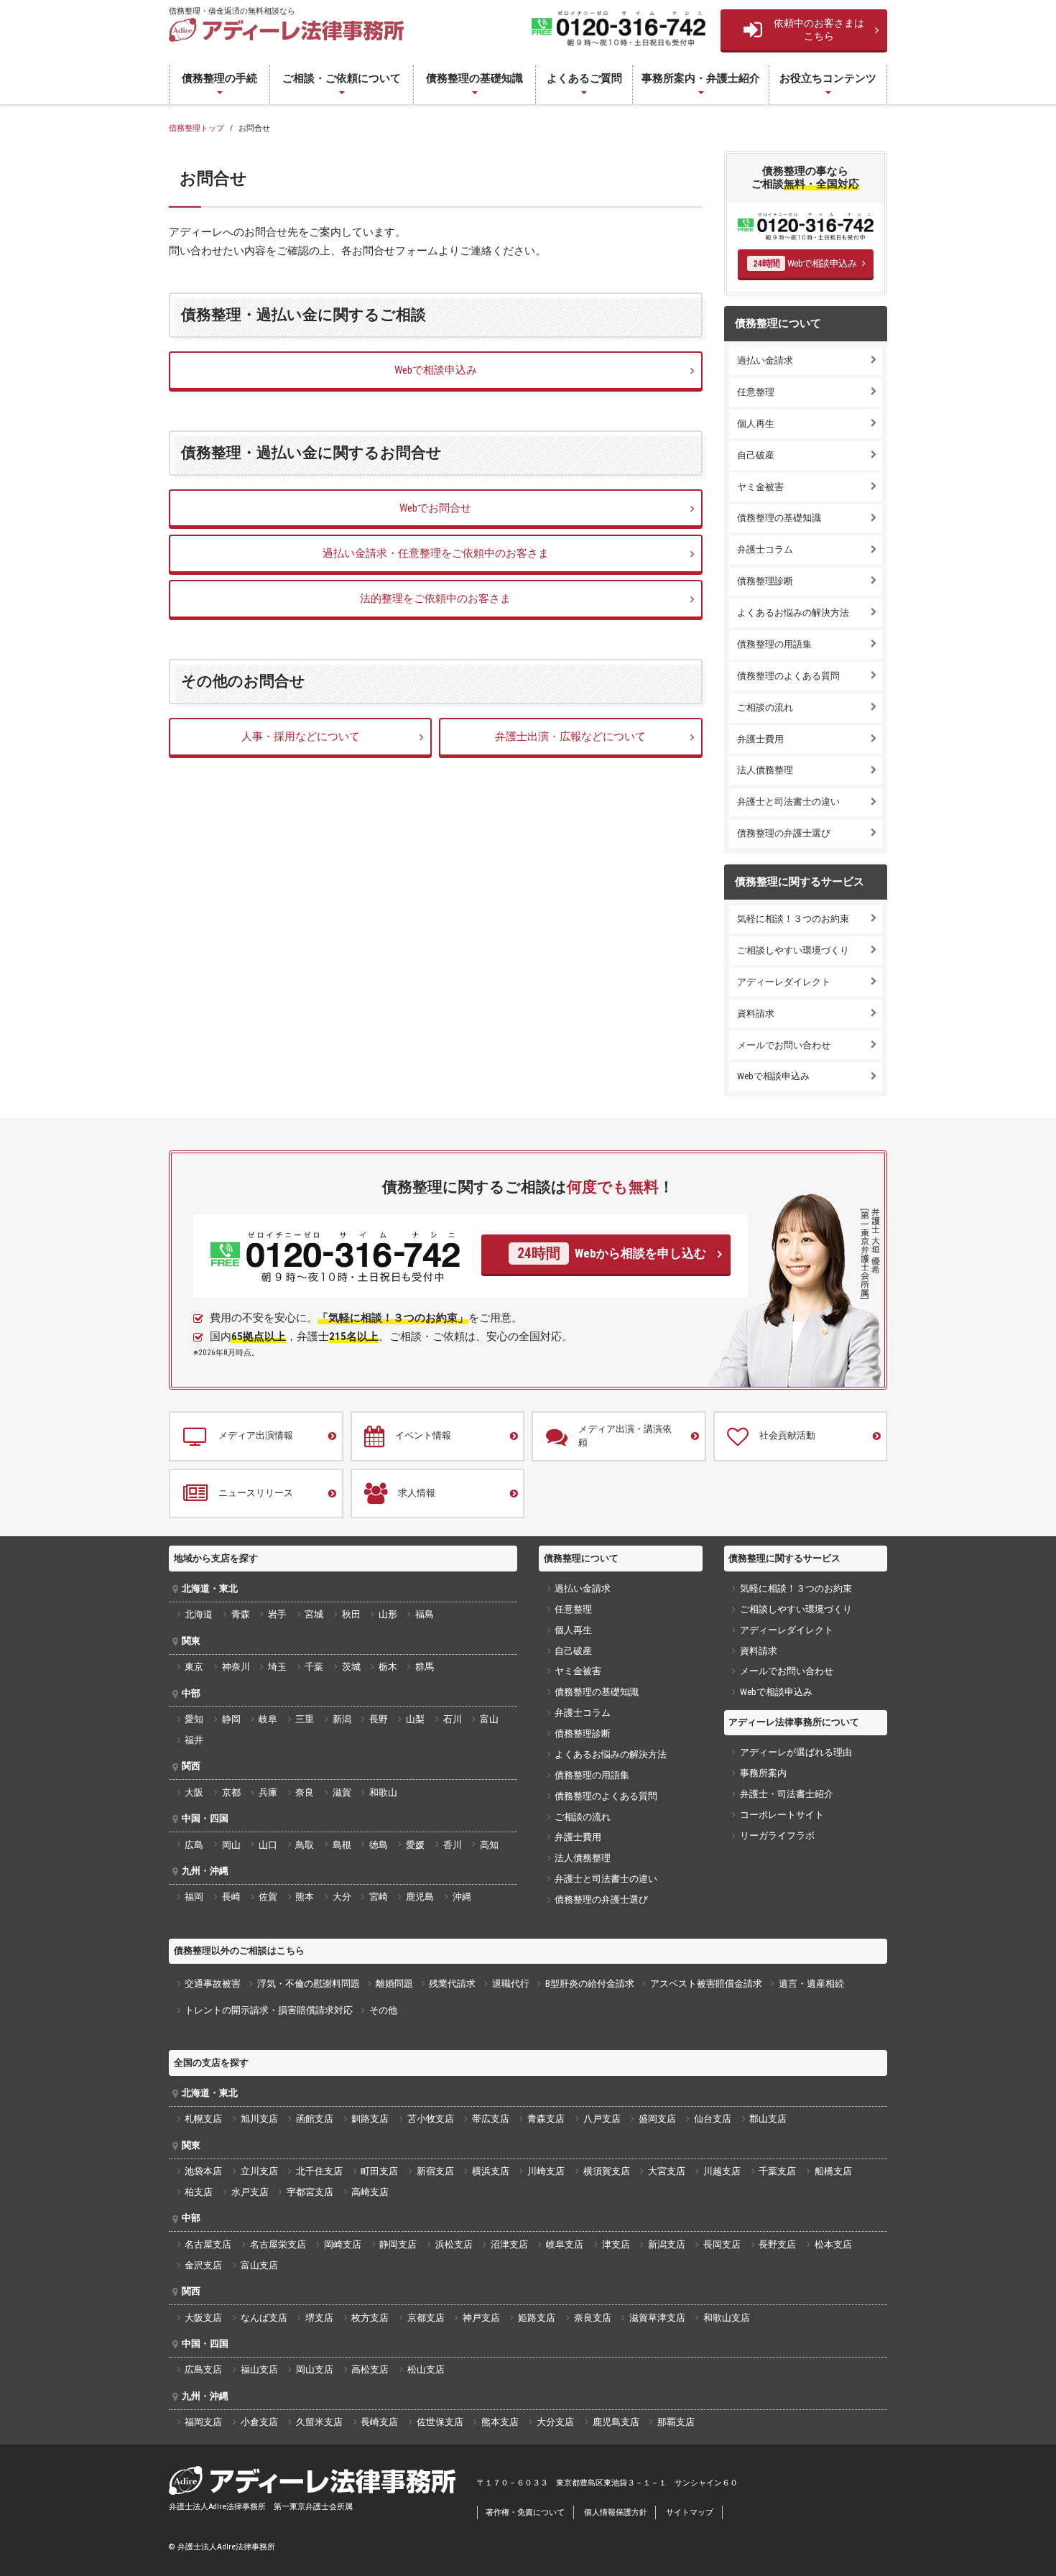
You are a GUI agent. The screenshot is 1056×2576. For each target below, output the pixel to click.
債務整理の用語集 (774, 644)
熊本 (305, 1897)
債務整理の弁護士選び (784, 833)
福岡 (194, 1897)
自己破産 (756, 455)
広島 (194, 1845)
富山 (489, 1719)
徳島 (379, 1845)
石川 (453, 1719)
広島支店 (203, 2369)
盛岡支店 (657, 2119)
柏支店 (199, 2192)
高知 (489, 1845)
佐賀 (268, 1897)
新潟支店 (667, 2244)
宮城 (314, 1614)
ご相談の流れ (765, 707)
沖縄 (462, 1897)
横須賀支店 (607, 2171)
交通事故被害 (213, 1984)
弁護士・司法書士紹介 (787, 1794)
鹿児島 (420, 1897)
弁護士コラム (765, 549)
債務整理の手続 (219, 78)
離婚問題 (394, 1984)
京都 (231, 1792)
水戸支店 (250, 2192)
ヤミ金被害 (760, 487)
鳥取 (305, 1845)
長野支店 (777, 2244)
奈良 (305, 1792)
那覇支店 (676, 2422)
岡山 (231, 1845)
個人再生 (756, 424)
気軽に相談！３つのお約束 (793, 919)
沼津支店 (509, 2244)
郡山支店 (768, 2119)
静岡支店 (398, 2244)
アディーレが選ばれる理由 (796, 1752)
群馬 (425, 1667)
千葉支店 (777, 2171)
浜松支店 (454, 2244)
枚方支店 (370, 2318)
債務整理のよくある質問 (788, 676)
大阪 (194, 1792)
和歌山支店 (727, 2318)
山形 (388, 1614)
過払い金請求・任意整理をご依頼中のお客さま (436, 553)
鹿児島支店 (616, 2422)
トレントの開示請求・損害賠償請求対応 (269, 2010)
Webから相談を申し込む (611, 1254)
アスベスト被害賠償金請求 (706, 1984)
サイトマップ (690, 2512)
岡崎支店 (343, 2244)
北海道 (199, 1614)
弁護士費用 (760, 739)
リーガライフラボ (777, 1836)
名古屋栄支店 (278, 2244)
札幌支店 (203, 2119)
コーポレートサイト (782, 1815)
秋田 (351, 1614)
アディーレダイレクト (784, 982)
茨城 (351, 1667)
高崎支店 (370, 2192)
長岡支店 (722, 2244)
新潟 (342, 1719)
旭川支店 (259, 2119)
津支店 (616, 2244)
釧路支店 (370, 2119)
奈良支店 (593, 2318)
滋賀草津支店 (657, 2318)
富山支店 (259, 2265)
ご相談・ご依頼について (342, 78)
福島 (425, 1614)
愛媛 (415, 1845)
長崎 (231, 1897)
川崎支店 (546, 2171)
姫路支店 (537, 2318)
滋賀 (342, 1792)
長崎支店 (379, 2422)
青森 (241, 1614)
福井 (194, 1740)
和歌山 (383, 1792)
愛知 (194, 1719)
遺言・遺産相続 (811, 1984)
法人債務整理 (765, 770)
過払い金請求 (765, 360)
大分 (342, 1897)
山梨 (415, 1719)
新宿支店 (435, 2171)
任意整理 (756, 392)
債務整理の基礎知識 (474, 78)
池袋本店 (203, 2171)
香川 (453, 1845)
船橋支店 (833, 2171)
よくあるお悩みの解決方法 (793, 613)
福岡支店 (203, 2422)
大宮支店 (667, 2171)
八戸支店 (602, 2119)
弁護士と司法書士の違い (788, 802)
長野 (379, 1719)
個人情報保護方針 (616, 2512)
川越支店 (722, 2171)
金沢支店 (203, 2265)
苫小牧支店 (431, 2119)
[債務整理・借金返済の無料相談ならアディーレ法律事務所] (286, 30)
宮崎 (379, 1897)
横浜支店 (491, 2171)
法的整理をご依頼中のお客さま (435, 599)
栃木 (388, 1667)
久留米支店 (319, 2422)
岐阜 (268, 1719)
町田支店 (379, 2171)
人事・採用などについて (301, 737)
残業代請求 (452, 1984)
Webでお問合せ (435, 508)
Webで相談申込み (436, 370)
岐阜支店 (565, 2244)
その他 (383, 2010)
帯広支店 (491, 2119)
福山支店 (259, 2369)
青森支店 (546, 2119)
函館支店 (315, 2119)
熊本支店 (500, 2422)
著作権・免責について (525, 2512)
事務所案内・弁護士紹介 (701, 78)
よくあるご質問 (584, 78)
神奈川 (236, 1667)
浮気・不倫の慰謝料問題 (309, 1984)
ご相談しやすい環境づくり (793, 950)
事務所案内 (763, 1773)
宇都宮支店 (310, 2192)
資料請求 (756, 1014)
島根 (342, 1845)
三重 (305, 1719)
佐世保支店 (440, 2422)
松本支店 (833, 2244)
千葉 (314, 1667)
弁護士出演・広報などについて (570, 737)
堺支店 (319, 2318)
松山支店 (426, 2369)
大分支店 (555, 2422)
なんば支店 (264, 2318)
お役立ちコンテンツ (828, 78)
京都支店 (426, 2318)
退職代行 (511, 1984)
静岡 (231, 1719)
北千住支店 (319, 2171)
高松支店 (370, 2369)
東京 (194, 1667)
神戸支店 (481, 2318)
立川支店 (259, 2171)
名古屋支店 (208, 2244)
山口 (268, 1845)
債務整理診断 (765, 581)
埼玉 (277, 1667)
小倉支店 (259, 2422)
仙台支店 (713, 2119)
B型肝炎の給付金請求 (590, 1984)
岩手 (277, 1614)
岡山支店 (315, 2369)
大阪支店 (203, 2318)
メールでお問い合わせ (784, 1045)
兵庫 (268, 1792)
